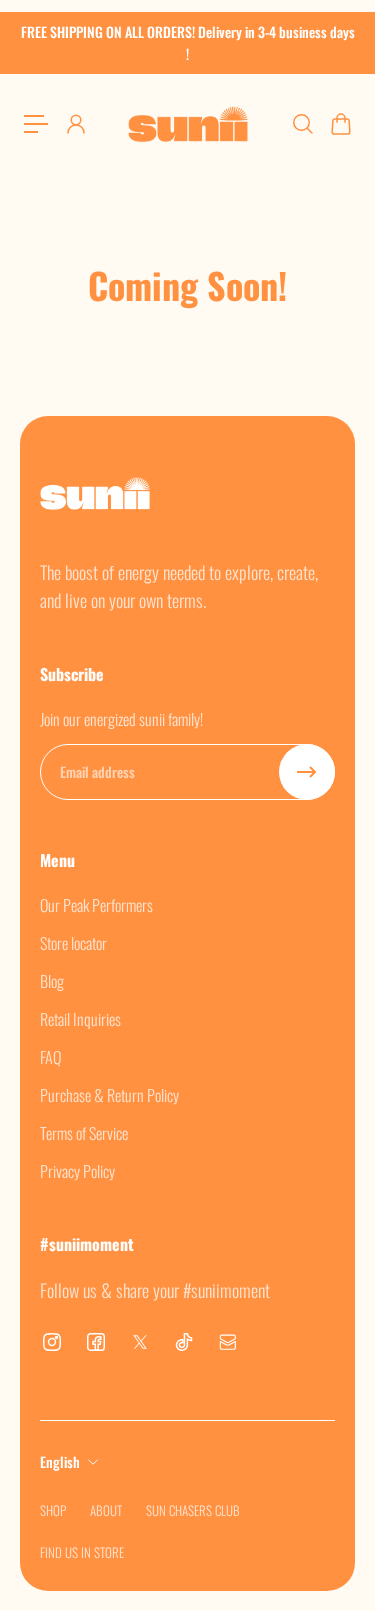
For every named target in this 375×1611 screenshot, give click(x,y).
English (60, 1461)
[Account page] (75, 124)
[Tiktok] (184, 1342)
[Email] (228, 1342)
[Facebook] (96, 1342)
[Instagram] (52, 1342)
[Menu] (36, 124)
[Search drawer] (302, 124)
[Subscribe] (307, 772)
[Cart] (340, 124)
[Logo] (188, 124)
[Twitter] (140, 1342)
